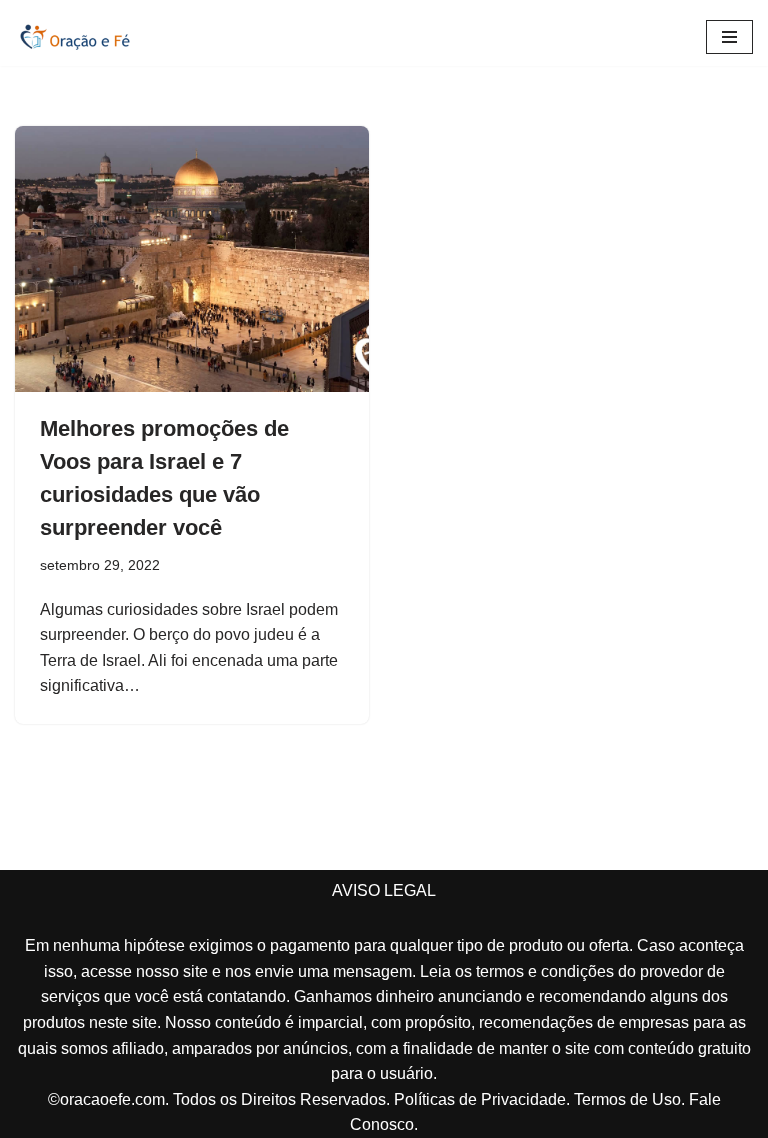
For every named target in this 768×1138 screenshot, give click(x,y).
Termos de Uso (627, 1099)
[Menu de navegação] (729, 37)
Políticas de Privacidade (480, 1099)
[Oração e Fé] (75, 37)
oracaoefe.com (112, 1099)
